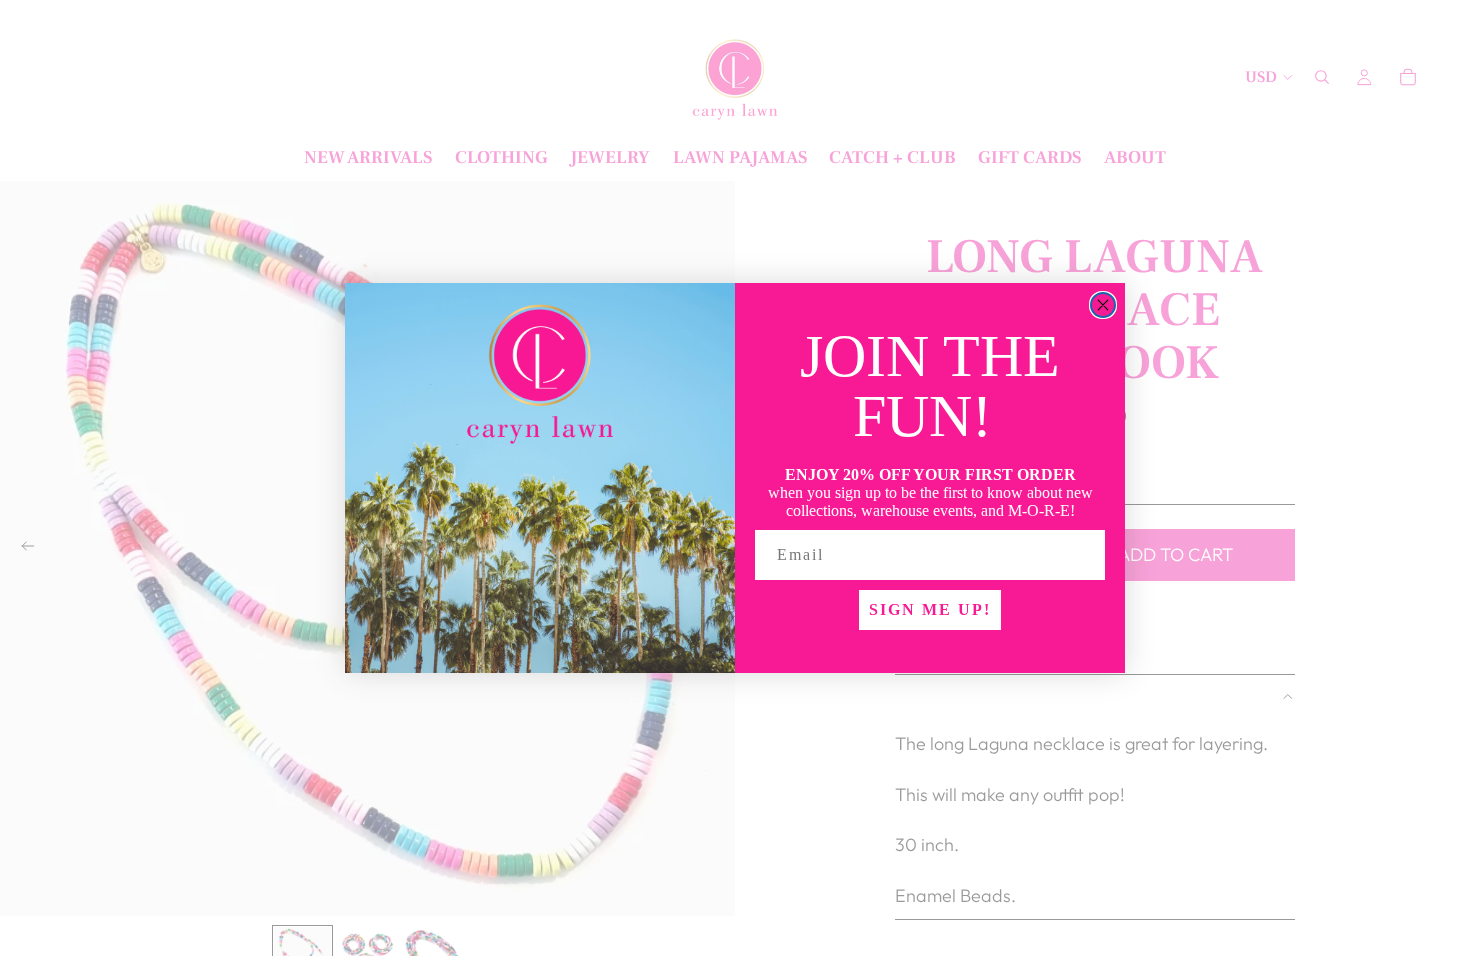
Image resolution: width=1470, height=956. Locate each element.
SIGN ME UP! (930, 609)
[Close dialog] (1103, 305)
